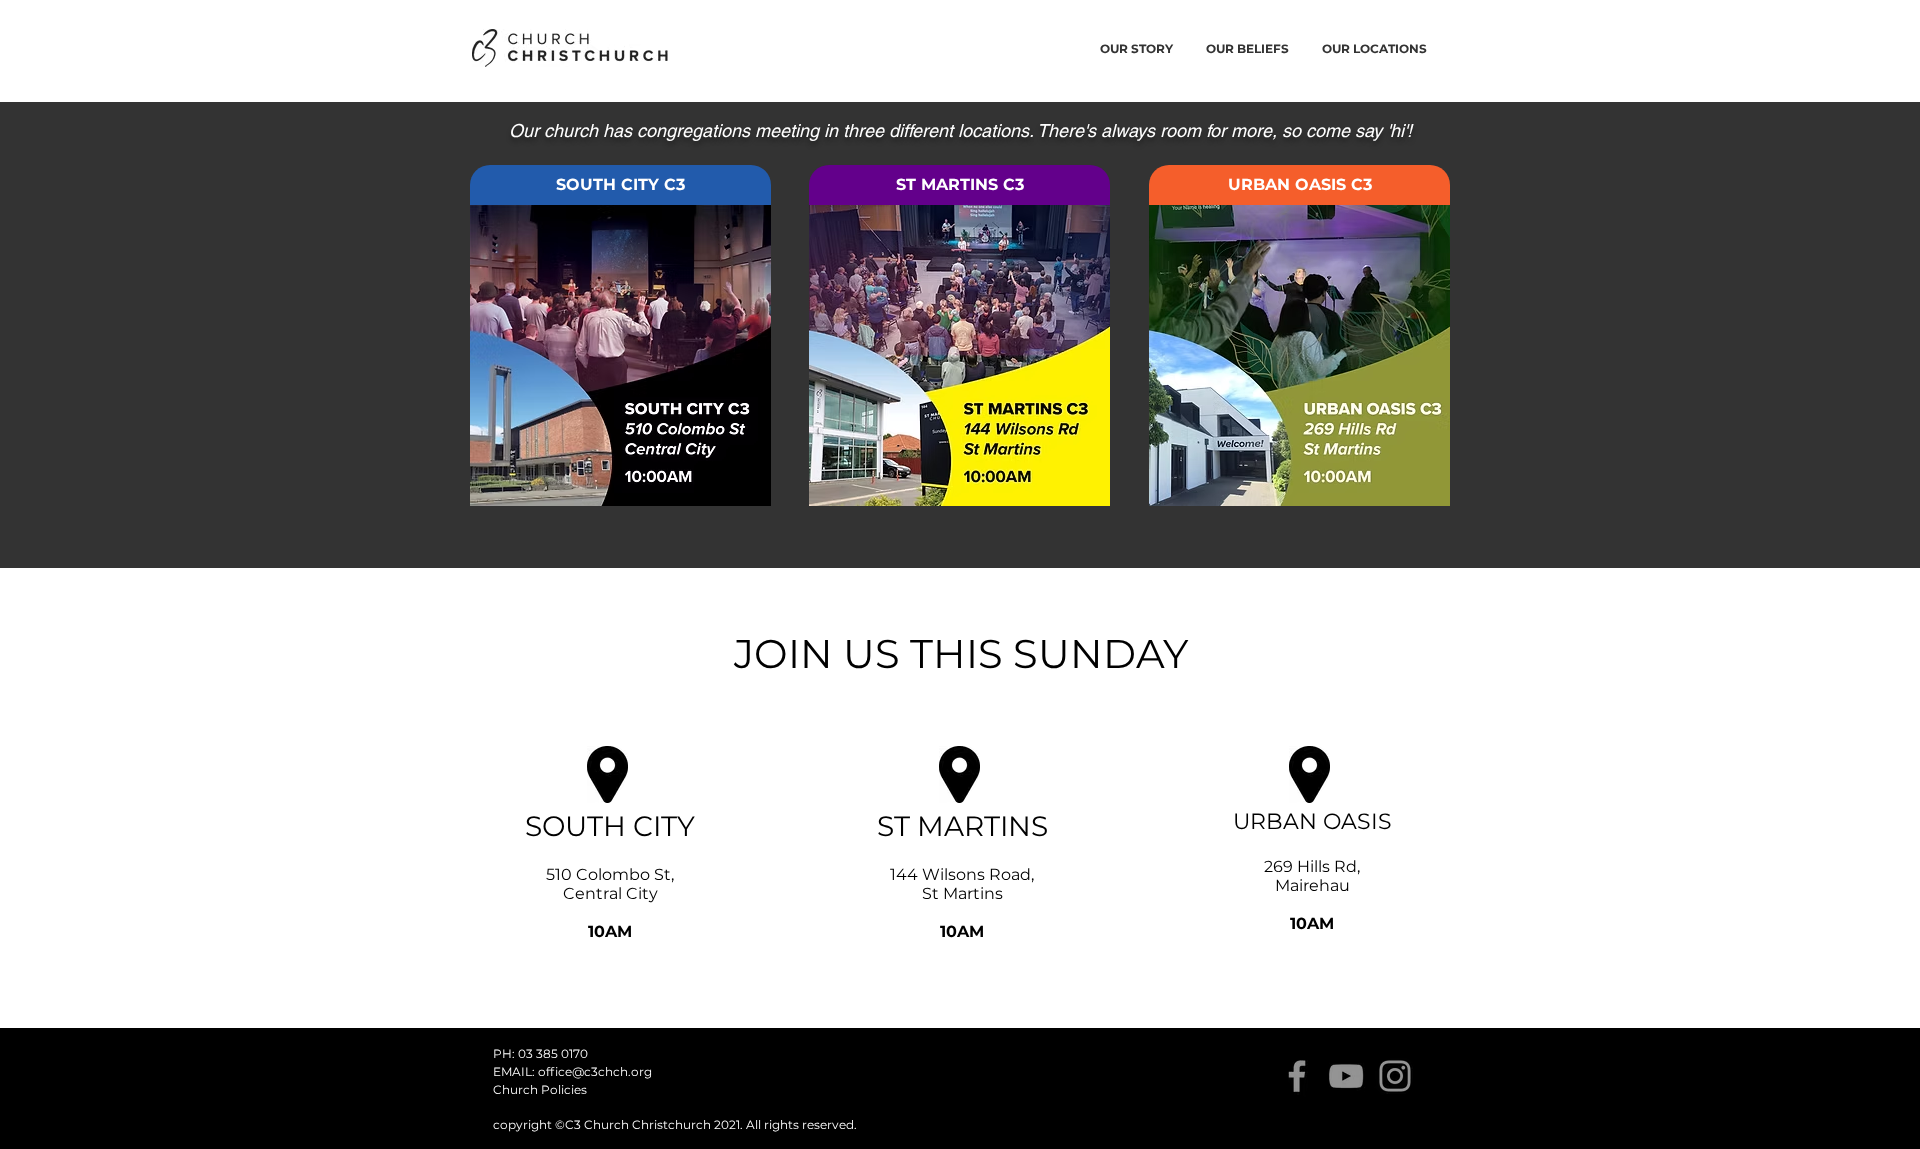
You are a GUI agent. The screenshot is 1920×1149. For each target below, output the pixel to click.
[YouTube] (1346, 1076)
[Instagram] (1395, 1076)
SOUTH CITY (610, 826)
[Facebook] (1297, 1076)
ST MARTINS (962, 826)
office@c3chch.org (595, 1071)
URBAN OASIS (1312, 821)
